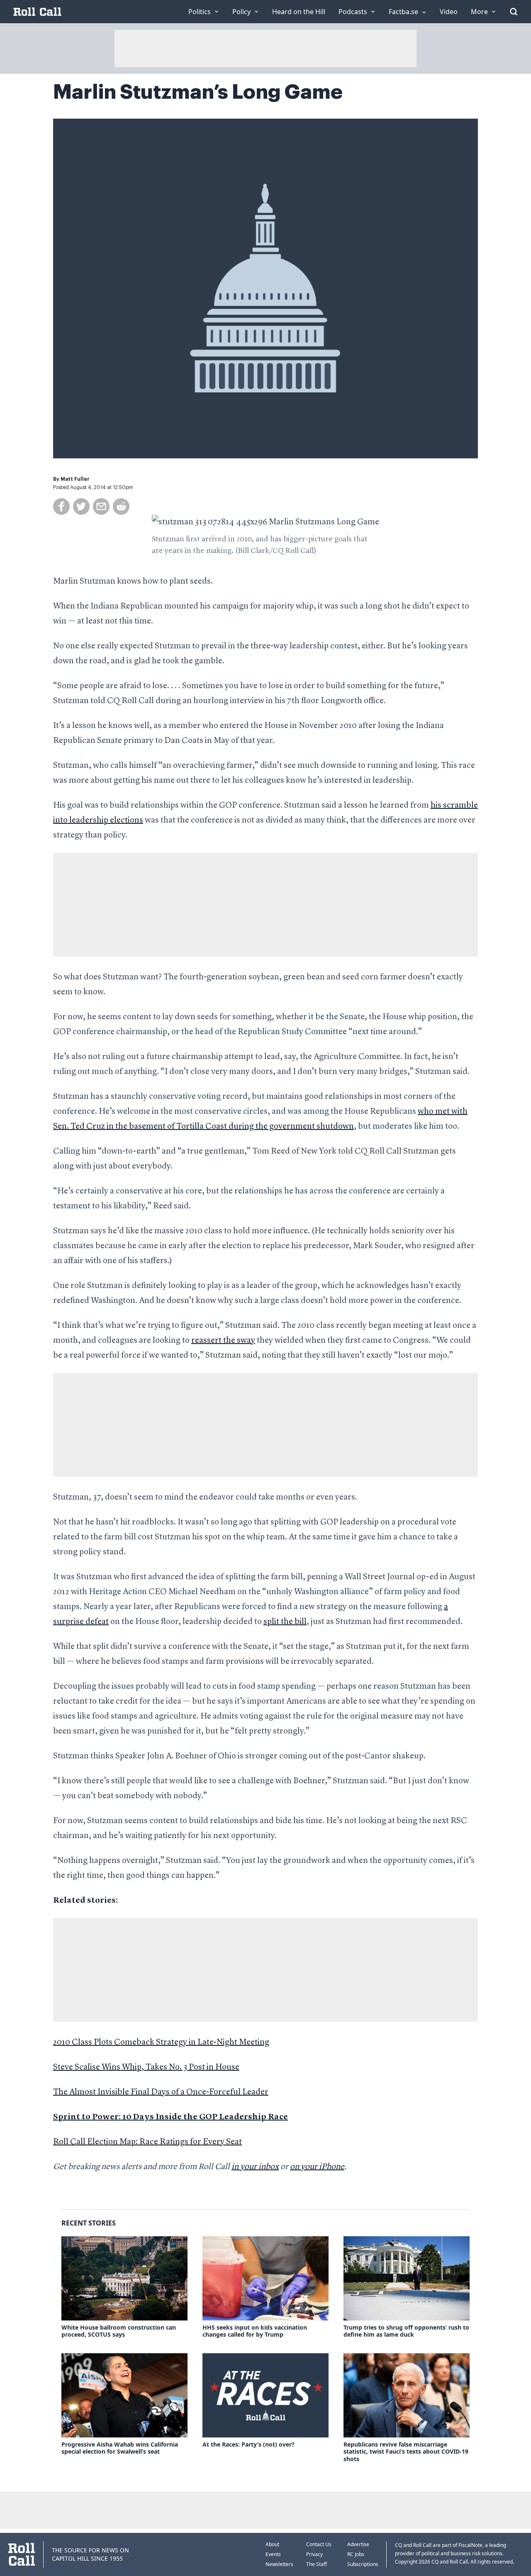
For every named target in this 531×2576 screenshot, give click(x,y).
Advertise (358, 2544)
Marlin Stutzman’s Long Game (198, 92)
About (272, 2544)
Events (273, 2554)
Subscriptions (363, 2564)
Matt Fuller (75, 479)
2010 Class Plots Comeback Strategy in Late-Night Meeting (161, 2043)
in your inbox (255, 2167)
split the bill (285, 1622)
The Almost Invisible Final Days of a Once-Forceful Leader (161, 2092)
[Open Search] (514, 12)
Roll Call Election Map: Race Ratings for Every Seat (147, 2142)
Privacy (314, 2554)
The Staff (317, 2564)
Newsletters (279, 2564)
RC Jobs (356, 2554)
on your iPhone (317, 2167)
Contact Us (319, 2544)
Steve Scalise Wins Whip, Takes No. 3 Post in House (146, 2067)
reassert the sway (223, 1341)
